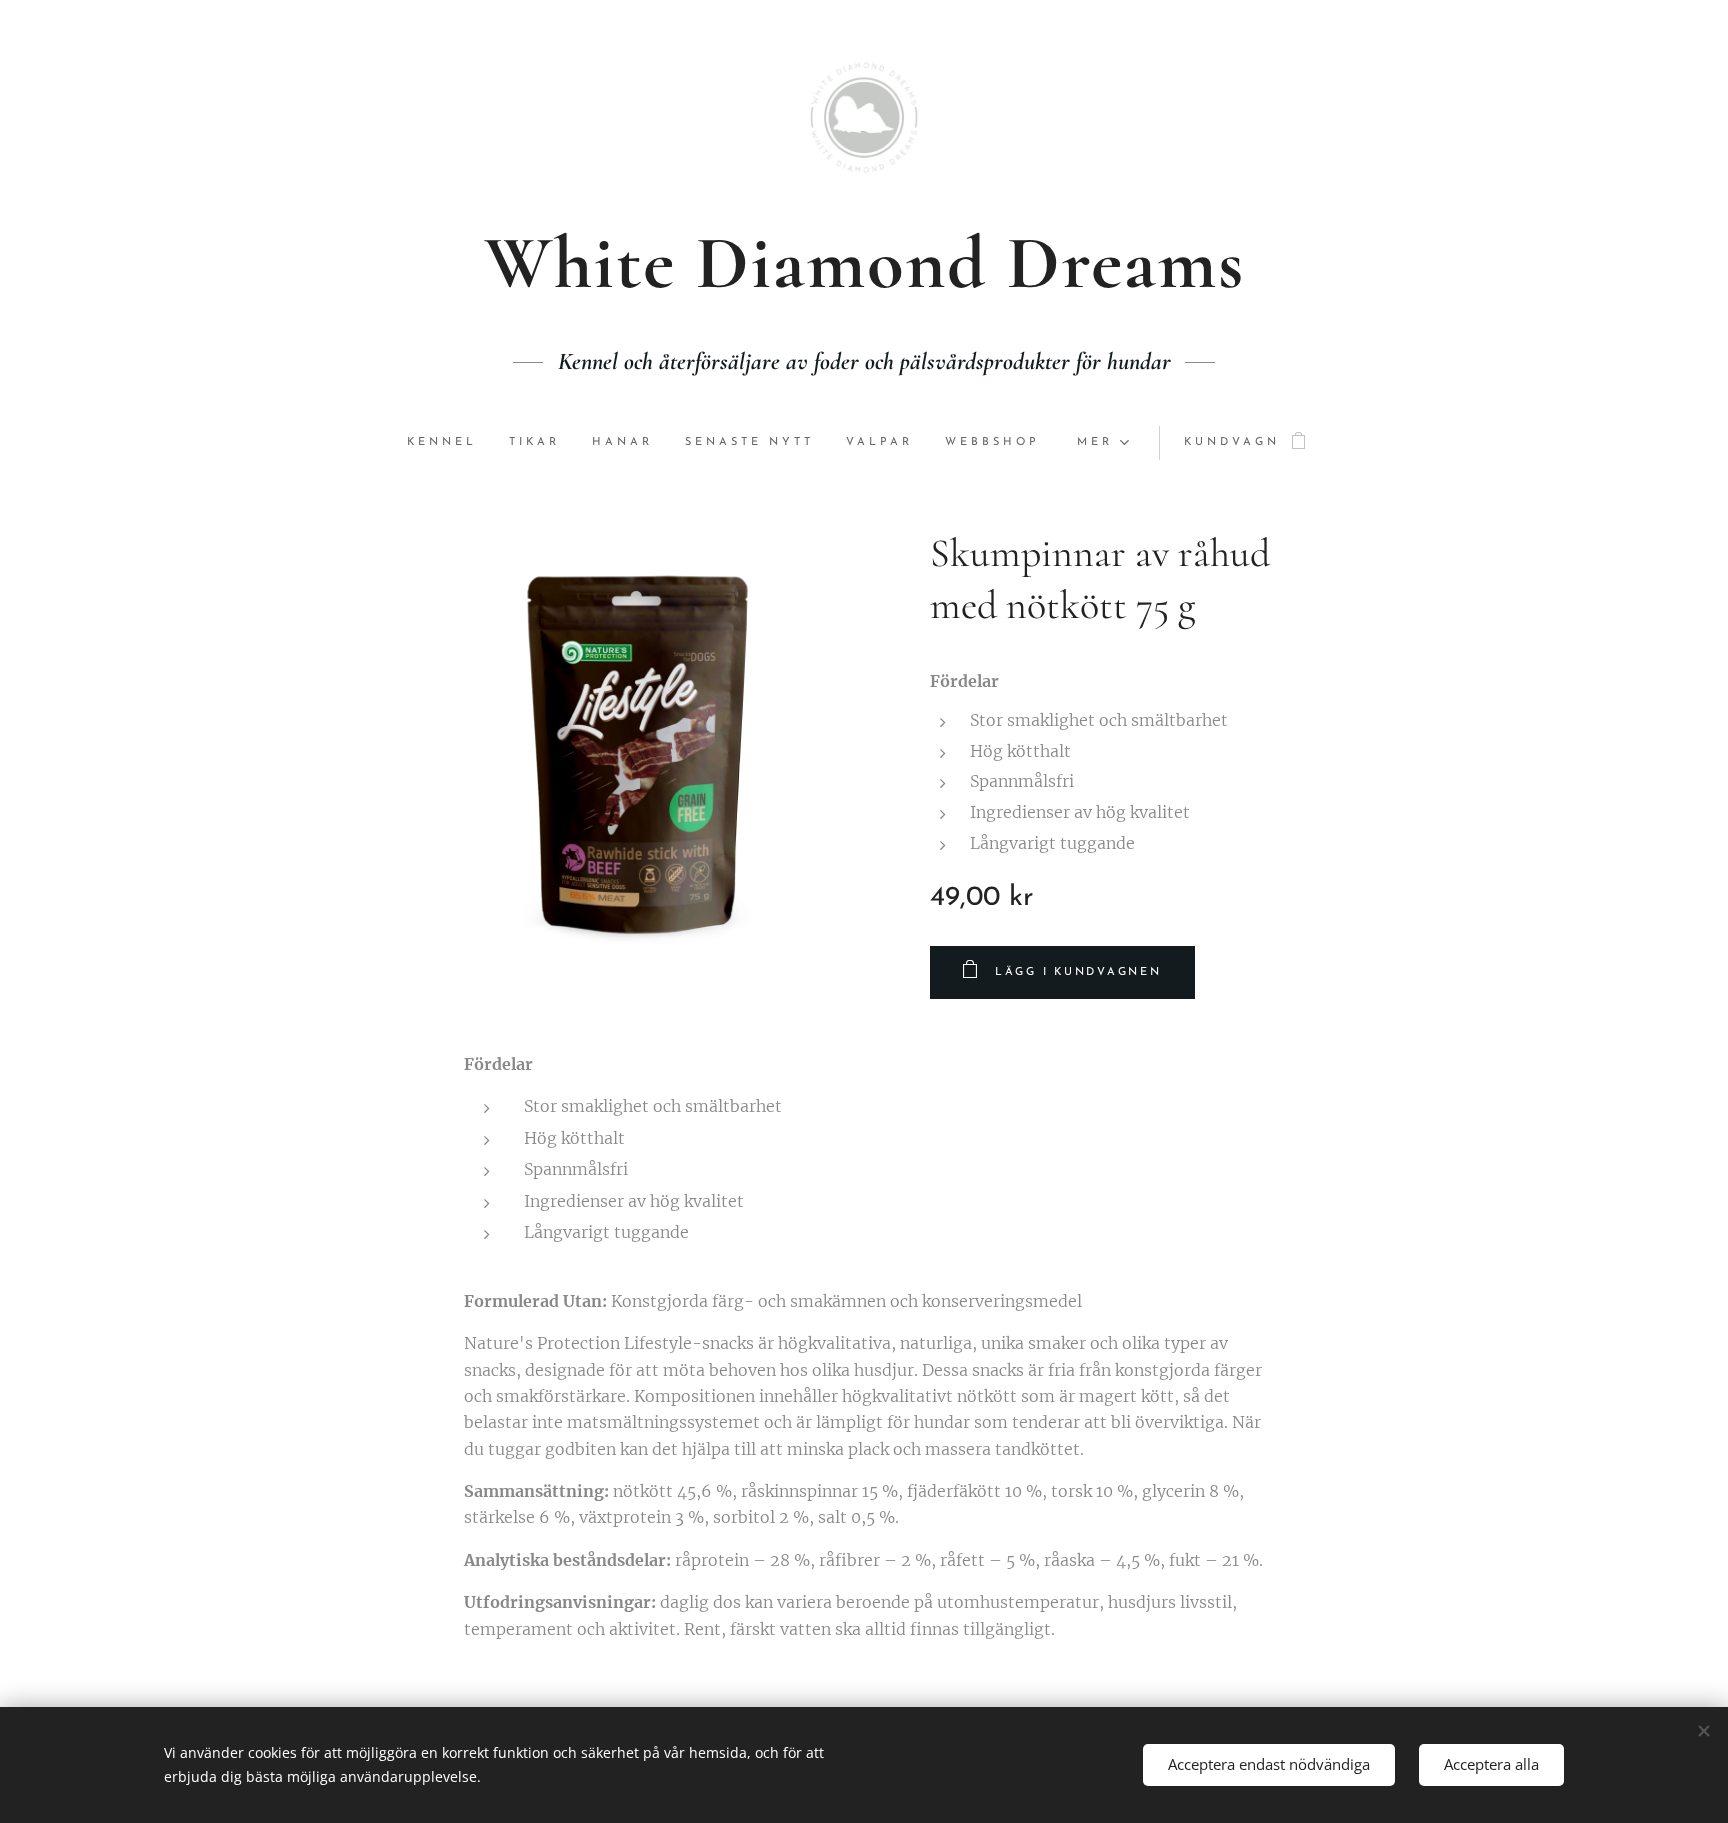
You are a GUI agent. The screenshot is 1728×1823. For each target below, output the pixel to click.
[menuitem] (450, 443)
